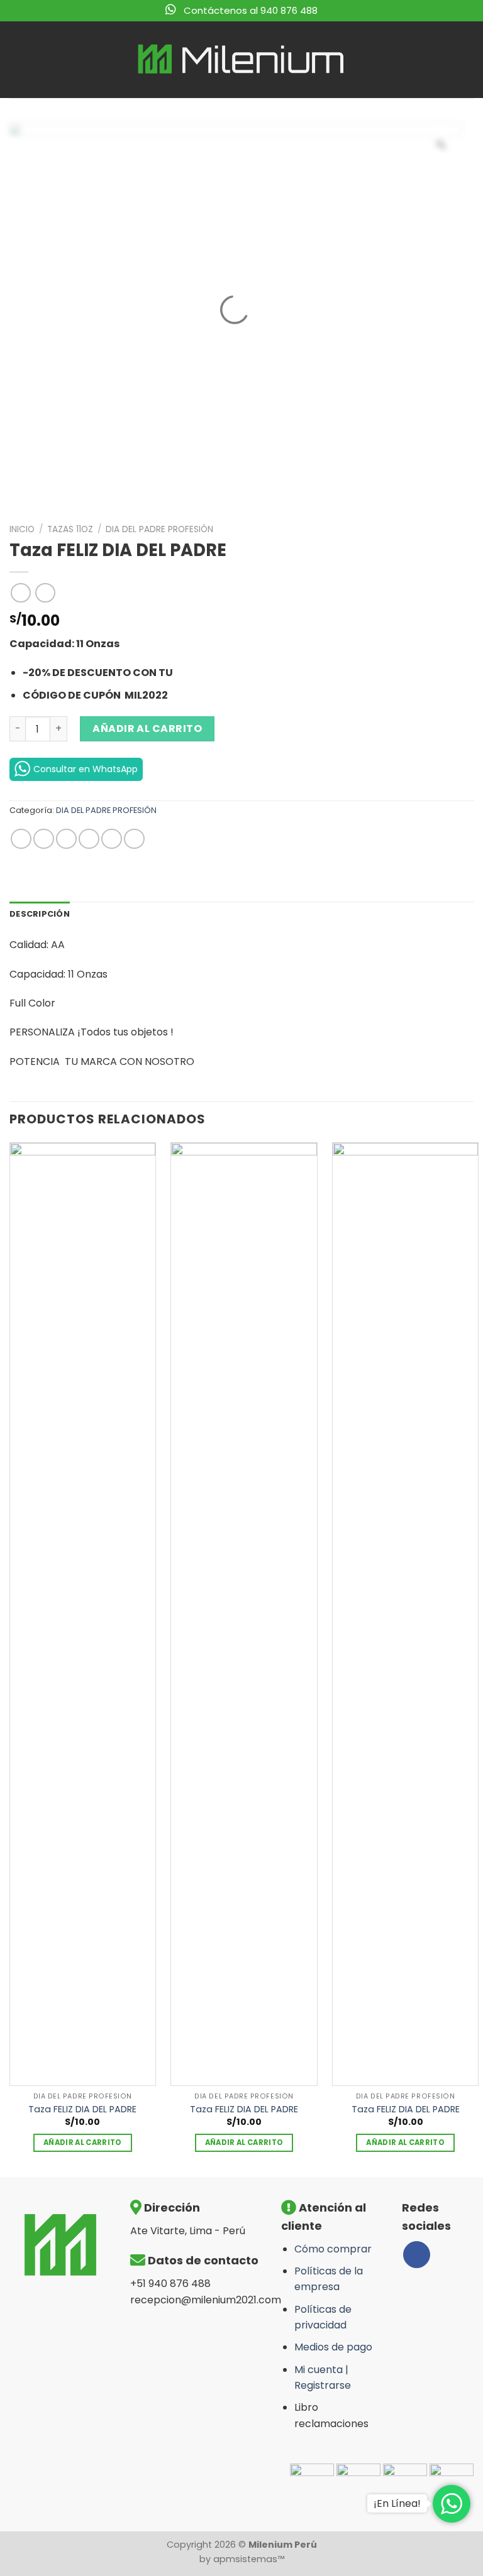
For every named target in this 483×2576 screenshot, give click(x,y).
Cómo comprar (333, 2249)
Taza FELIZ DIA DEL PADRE (82, 2109)
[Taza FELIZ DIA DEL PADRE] (83, 1614)
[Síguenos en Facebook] (417, 2255)
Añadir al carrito (147, 729)
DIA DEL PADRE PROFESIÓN (159, 529)
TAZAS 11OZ (70, 529)
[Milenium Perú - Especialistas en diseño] (242, 59)
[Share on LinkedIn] (134, 839)
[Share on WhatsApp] (21, 839)
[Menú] (17, 59)
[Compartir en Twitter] (66, 839)
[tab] (40, 914)
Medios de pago (333, 2347)
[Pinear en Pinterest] (112, 839)
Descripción (40, 914)
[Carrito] (464, 60)
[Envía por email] (89, 839)
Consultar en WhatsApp (86, 769)
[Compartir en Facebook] (44, 839)
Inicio (22, 529)
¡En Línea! (397, 2503)
